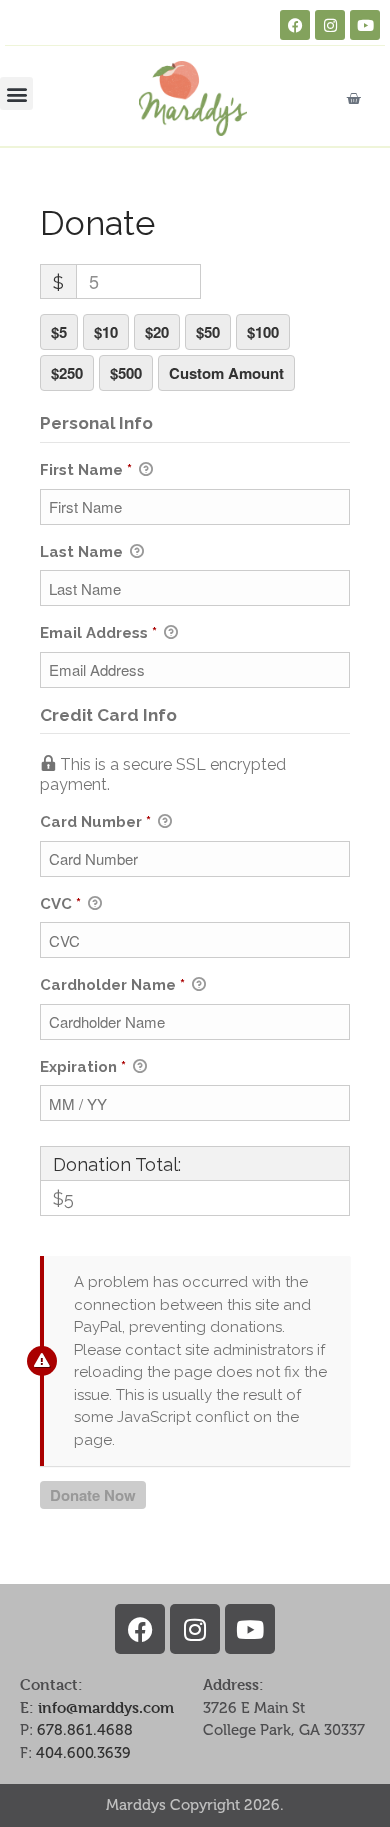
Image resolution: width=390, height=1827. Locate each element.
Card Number (95, 822)
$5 (59, 332)
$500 (126, 373)
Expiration (83, 1067)
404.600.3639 (83, 1753)
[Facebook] (295, 25)
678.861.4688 (85, 1730)
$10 (106, 332)
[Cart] (353, 98)
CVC (60, 904)
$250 (67, 373)
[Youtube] (365, 25)
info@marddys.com (106, 1707)
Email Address (98, 633)
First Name (86, 470)
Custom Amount (226, 373)
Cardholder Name (112, 985)
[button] (16, 93)
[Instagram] (330, 25)
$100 (263, 332)
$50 (208, 332)
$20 (157, 332)
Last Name (83, 552)
